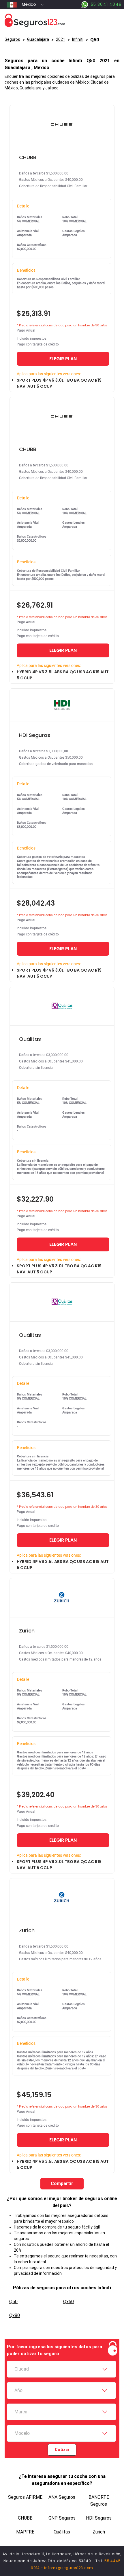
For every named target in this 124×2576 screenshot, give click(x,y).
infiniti (78, 39)
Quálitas (62, 2532)
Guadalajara (38, 39)
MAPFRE (25, 2532)
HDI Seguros (99, 2518)
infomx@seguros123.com (69, 2568)
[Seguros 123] (62, 20)
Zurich (99, 2532)
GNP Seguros (62, 2518)
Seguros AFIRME (25, 2497)
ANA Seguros (62, 2497)
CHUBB (25, 2518)
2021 (61, 39)
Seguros (12, 39)
